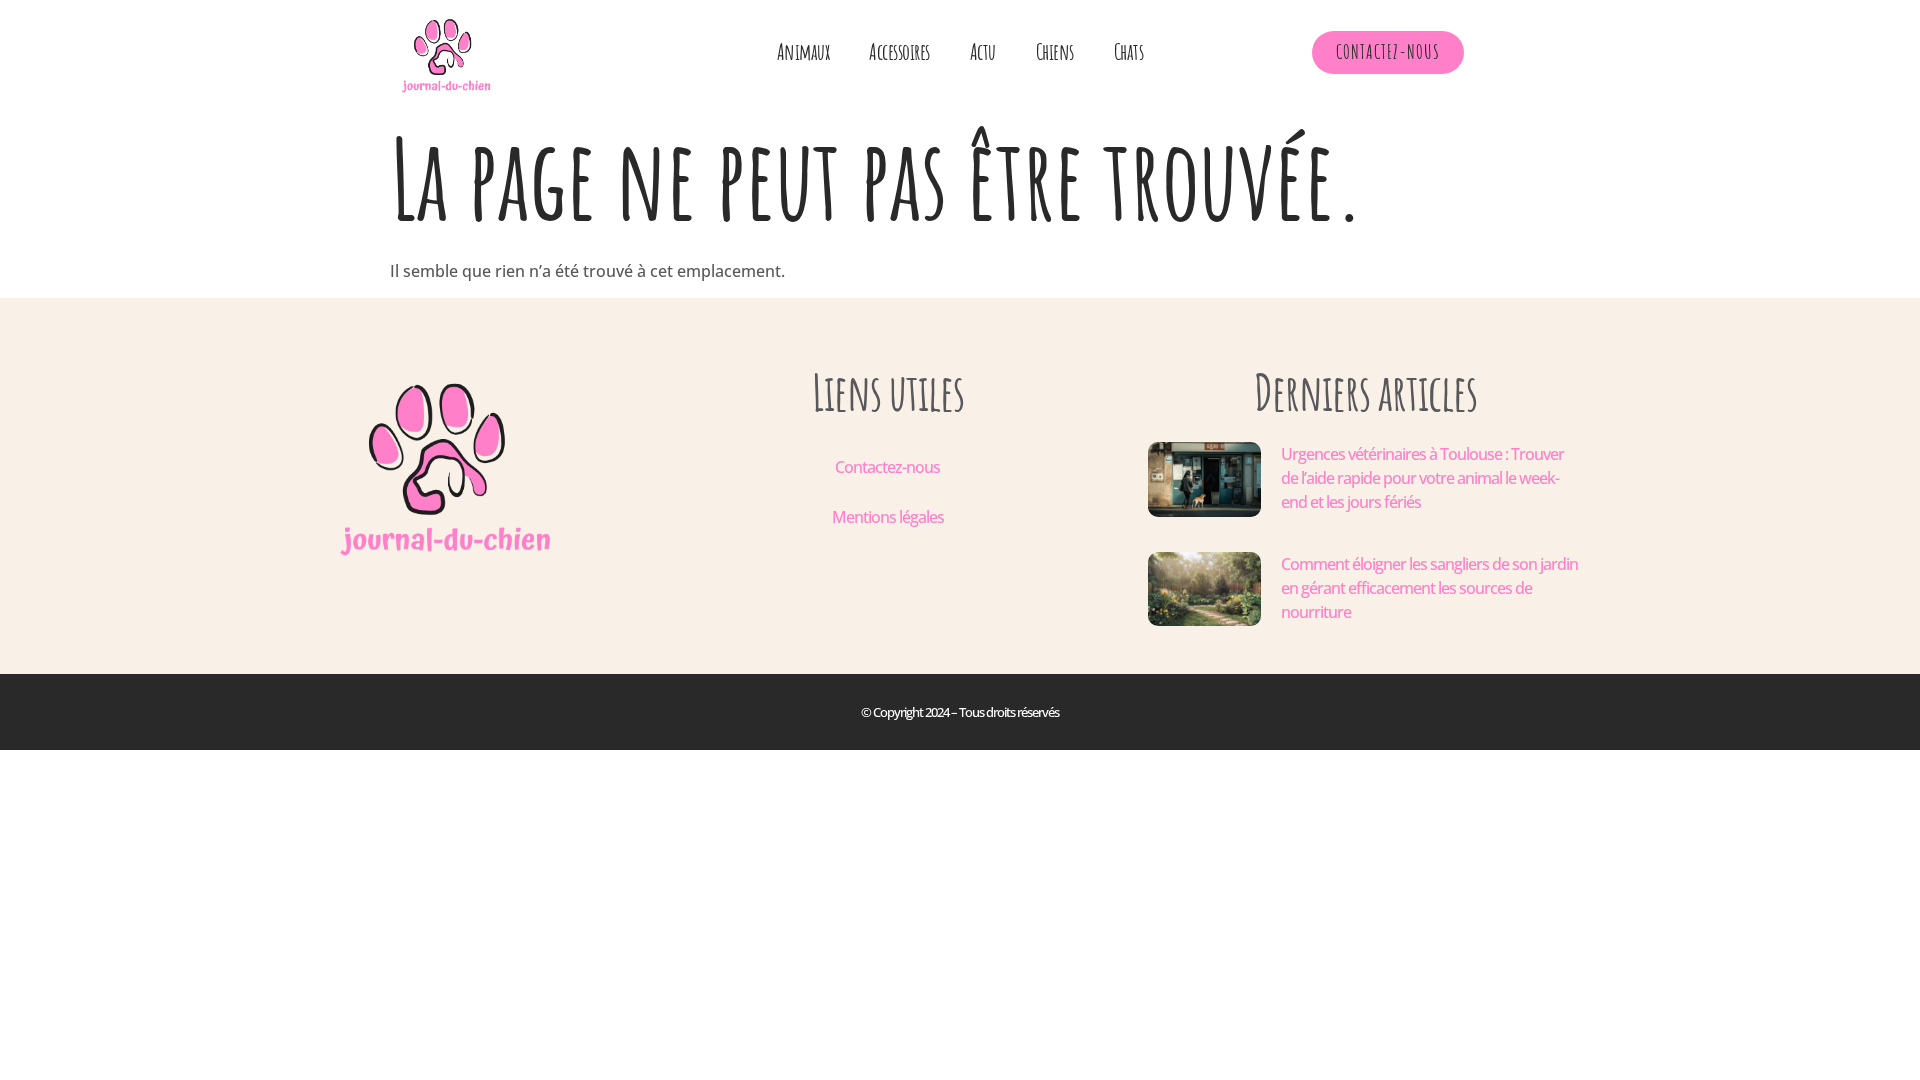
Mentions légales (888, 517)
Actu (983, 51)
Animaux (803, 51)
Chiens (1055, 51)
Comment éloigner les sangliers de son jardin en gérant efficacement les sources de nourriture (1429, 588)
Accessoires (899, 51)
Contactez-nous (887, 467)
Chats (1129, 51)
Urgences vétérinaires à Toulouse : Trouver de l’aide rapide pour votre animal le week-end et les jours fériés (1422, 478)
